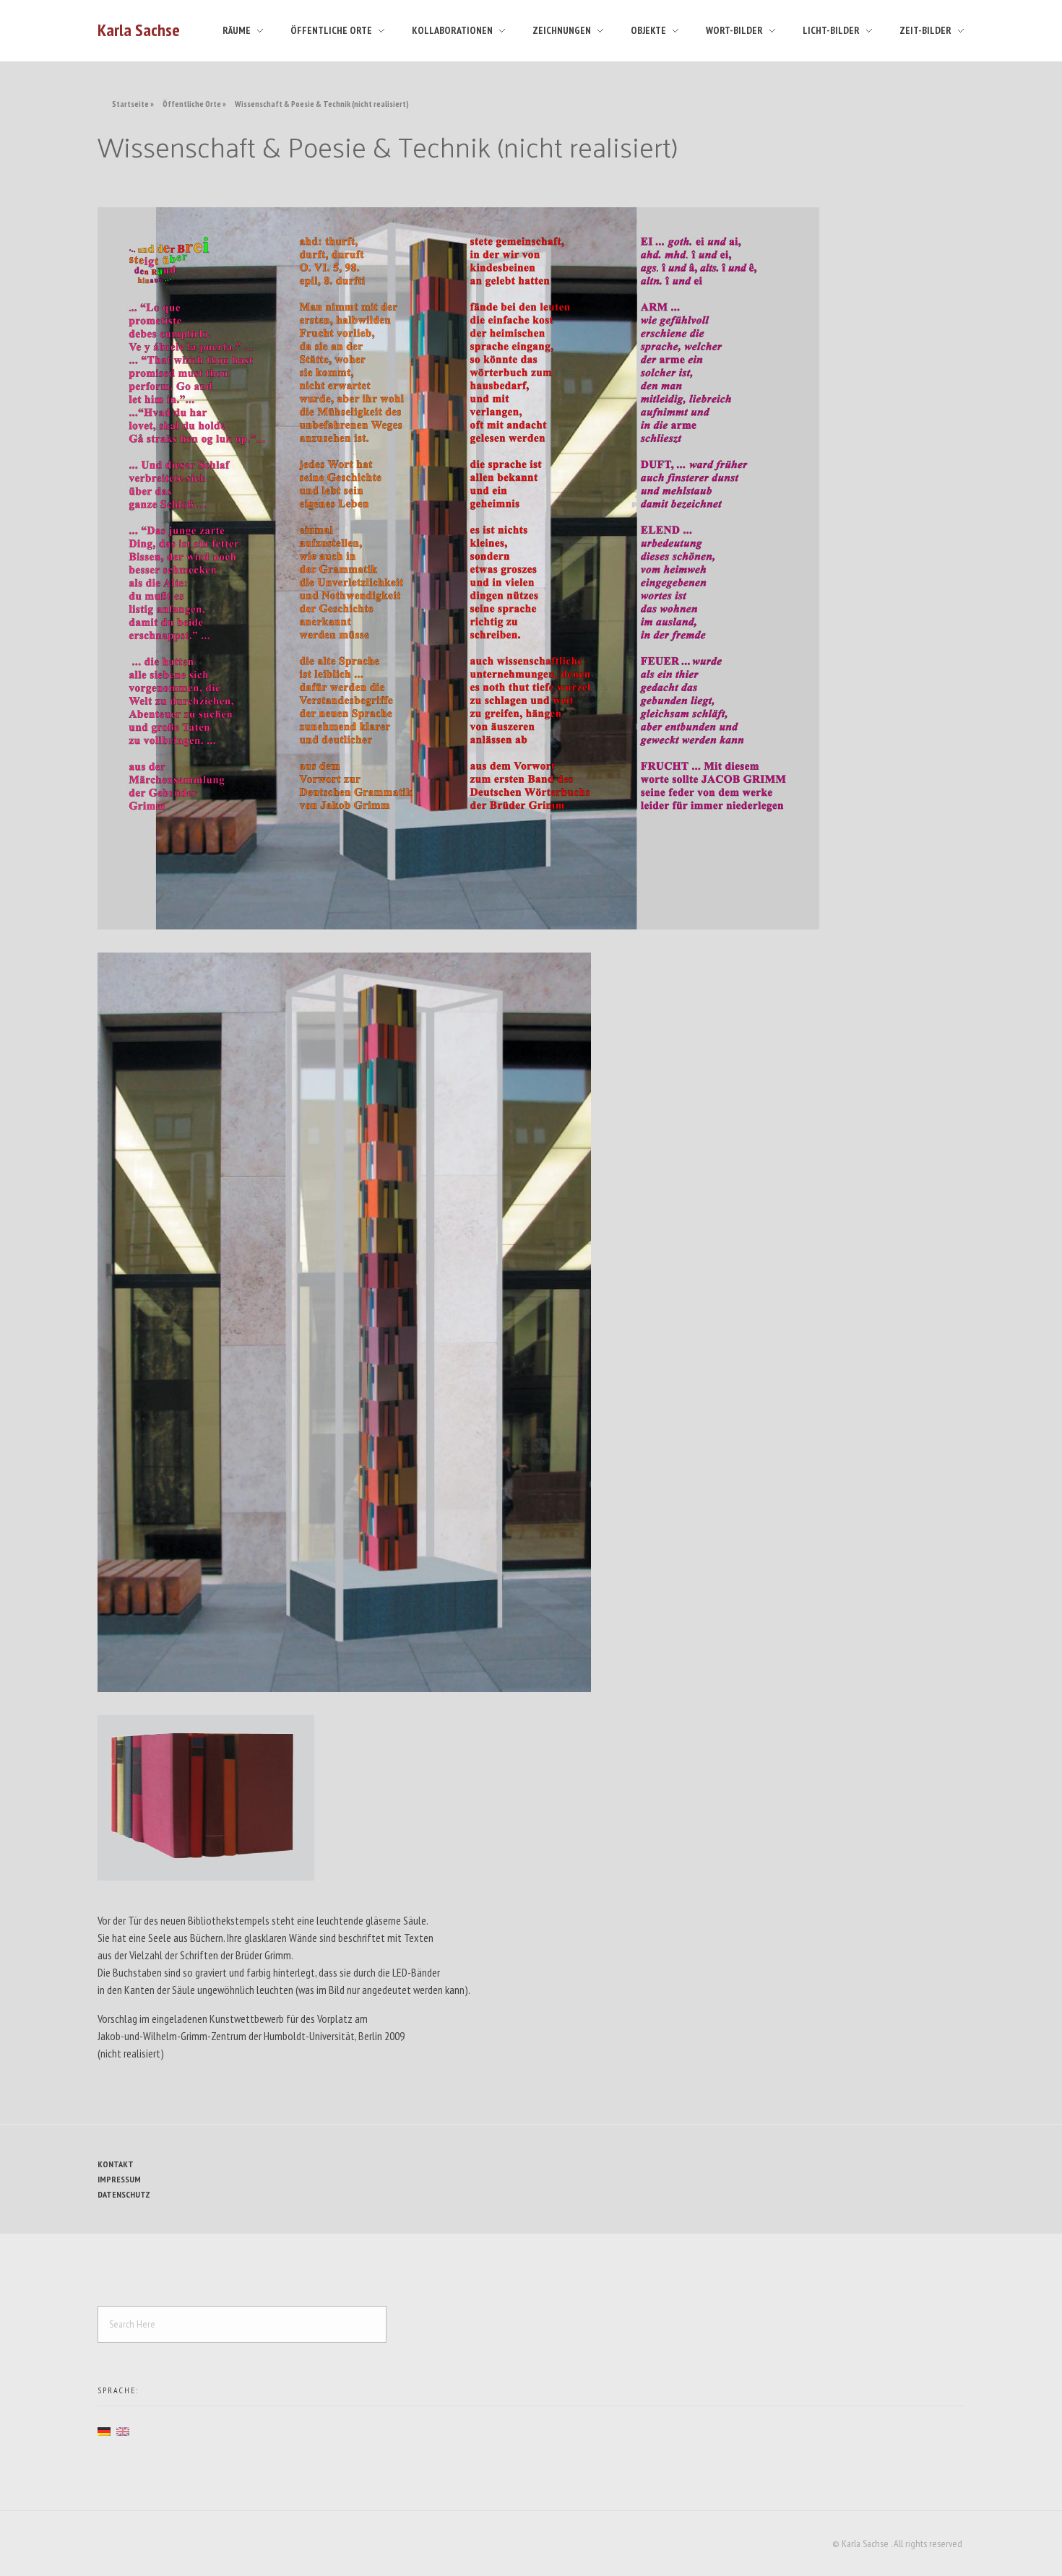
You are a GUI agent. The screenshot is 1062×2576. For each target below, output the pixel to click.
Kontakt (116, 2164)
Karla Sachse (139, 30)
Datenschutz (124, 2194)
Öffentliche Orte (192, 104)
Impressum (119, 2179)
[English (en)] (123, 2430)
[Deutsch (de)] (104, 2430)
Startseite (130, 104)
